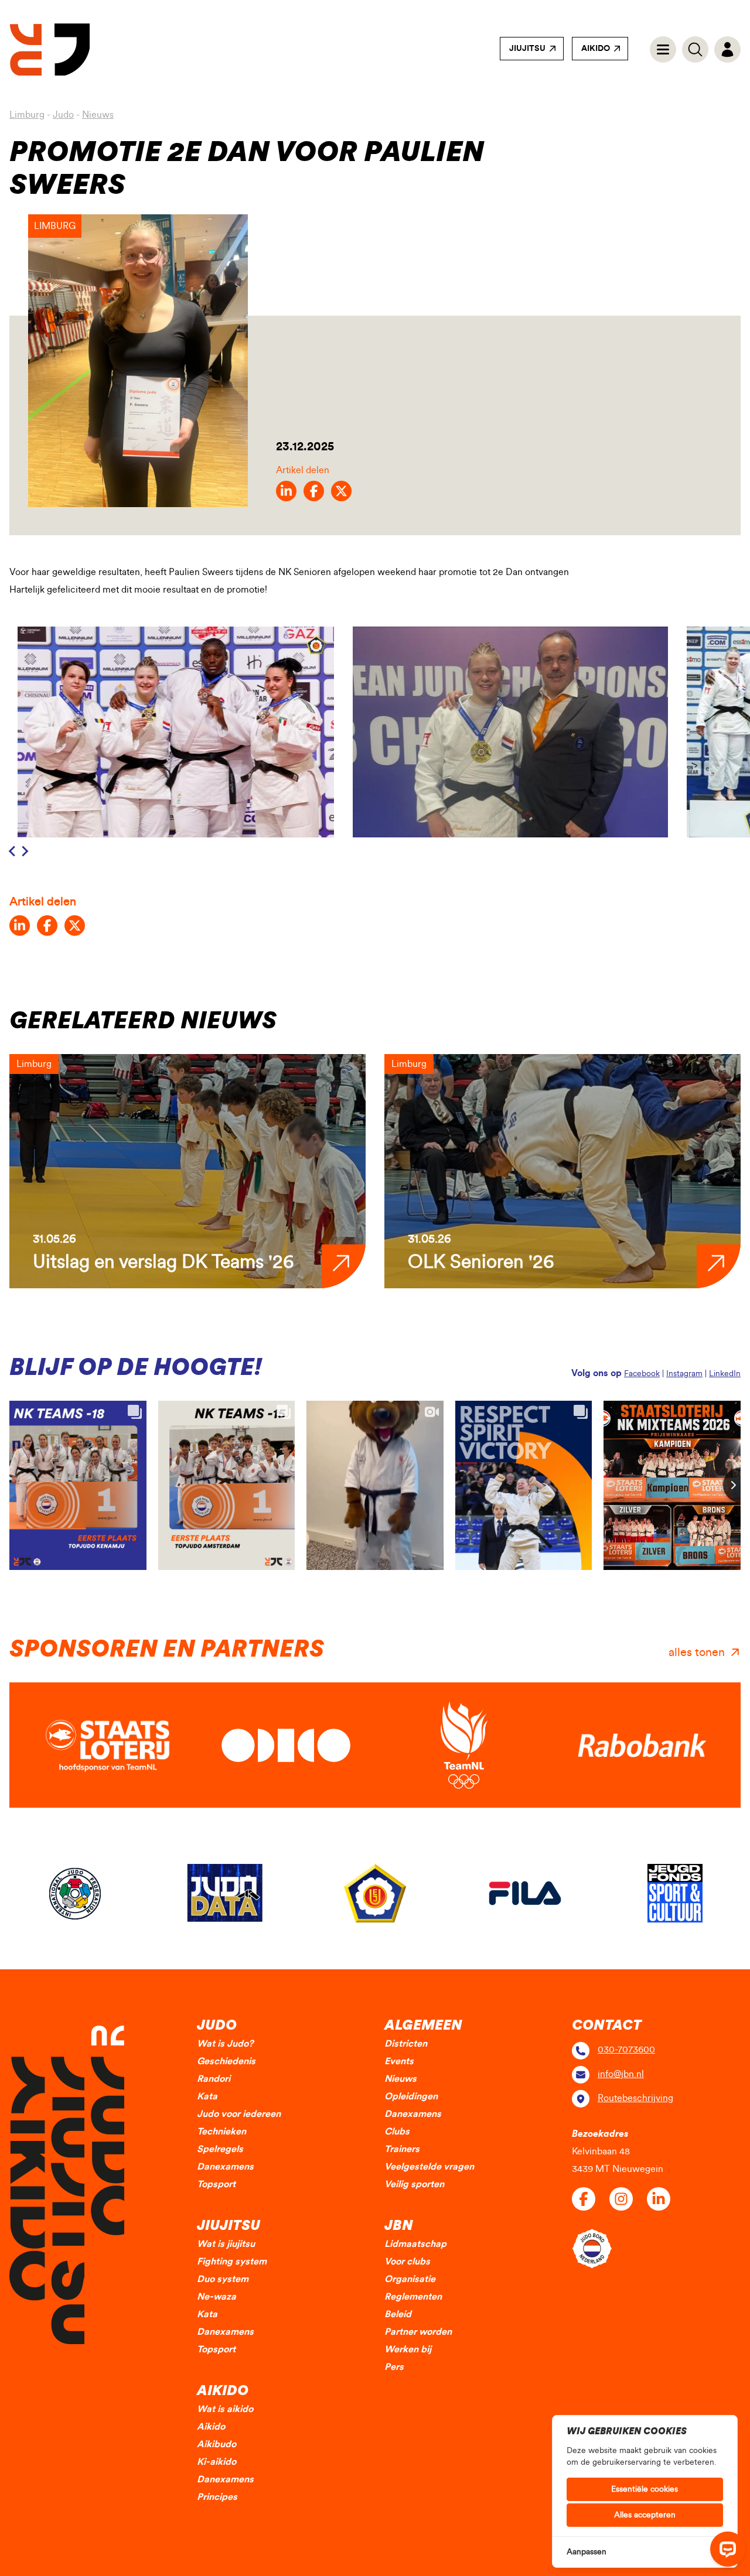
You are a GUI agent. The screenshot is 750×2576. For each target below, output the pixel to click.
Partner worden (418, 2332)
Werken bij (408, 2349)
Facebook (642, 1374)
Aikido (596, 49)
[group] (187, 1171)
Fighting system (232, 2262)
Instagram (684, 1374)
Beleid (398, 2314)
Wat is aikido (225, 2409)
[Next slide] (25, 851)
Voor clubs (407, 2262)
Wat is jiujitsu (226, 2244)
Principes (217, 2497)
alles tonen (697, 1653)
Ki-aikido (217, 2462)
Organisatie (410, 2279)
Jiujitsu (527, 49)
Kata (207, 2096)
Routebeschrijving (635, 2098)
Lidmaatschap (415, 2244)
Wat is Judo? (225, 2044)
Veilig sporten (414, 2184)
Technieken (221, 2132)
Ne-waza (217, 2297)
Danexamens (225, 2167)
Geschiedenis (226, 2061)
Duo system (223, 2279)
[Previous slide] (13, 851)
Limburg (27, 115)
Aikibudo (217, 2444)
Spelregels (220, 2149)
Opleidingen (411, 2096)
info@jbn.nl (621, 2074)
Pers (394, 2367)
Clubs (397, 2132)
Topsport (216, 2184)
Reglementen (413, 2297)
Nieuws (98, 115)
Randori (214, 2079)
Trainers (402, 2149)
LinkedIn (725, 1374)
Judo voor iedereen (239, 2114)
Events (399, 2061)
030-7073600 (626, 2050)
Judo (63, 115)
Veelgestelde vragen (429, 2167)
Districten (406, 2044)
